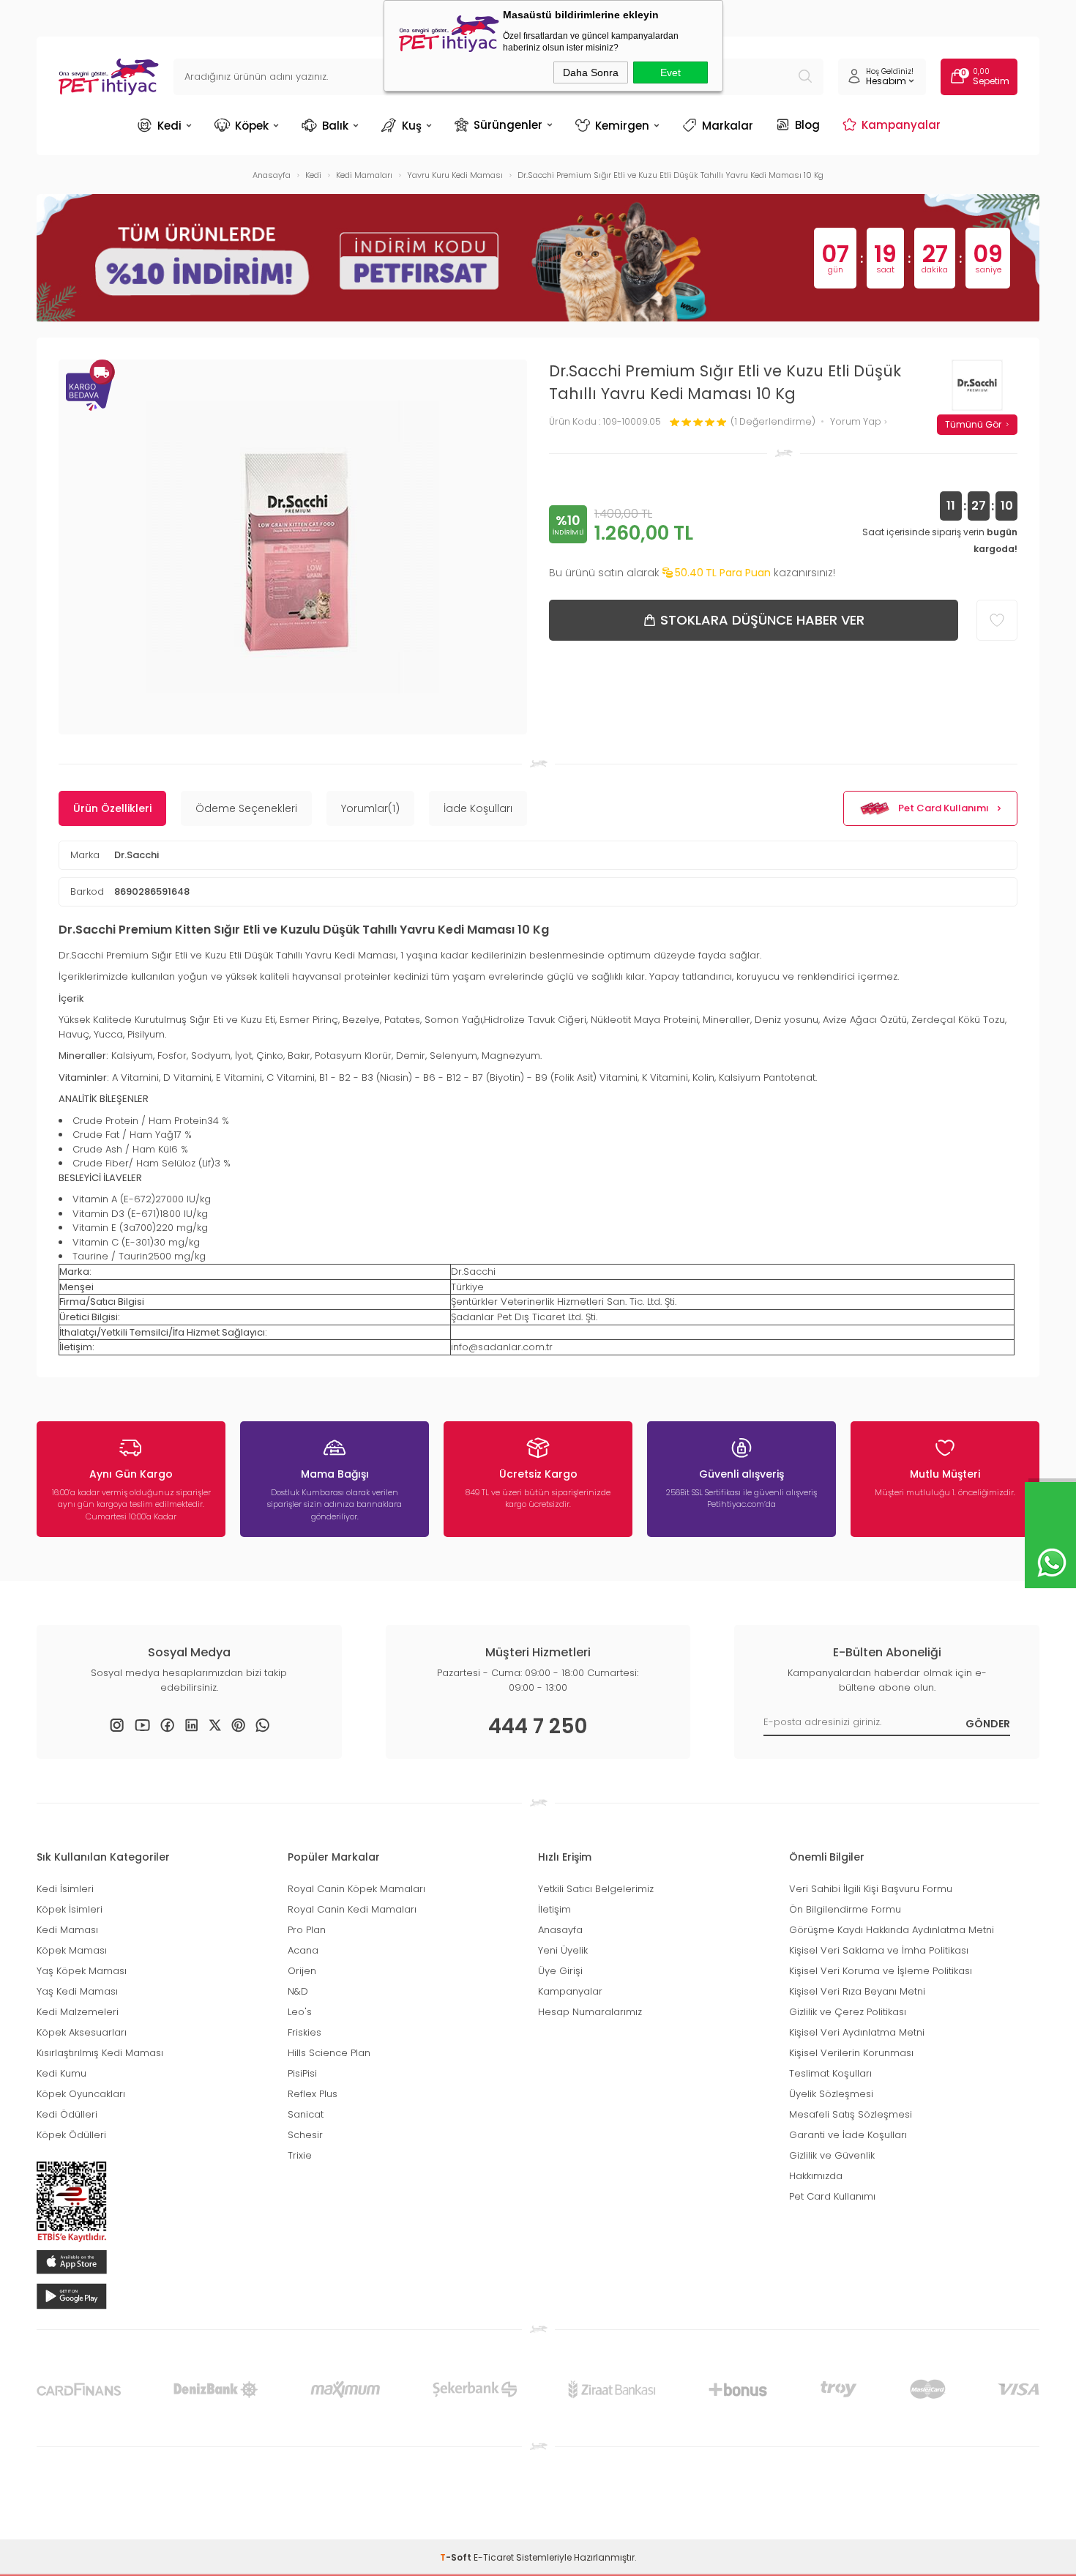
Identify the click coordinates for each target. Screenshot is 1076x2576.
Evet (670, 72)
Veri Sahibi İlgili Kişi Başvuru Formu (871, 1889)
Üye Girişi (560, 1971)
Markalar (728, 126)
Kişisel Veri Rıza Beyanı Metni (857, 1991)
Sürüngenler (508, 124)
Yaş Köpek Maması (82, 1971)
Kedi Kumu (61, 2073)
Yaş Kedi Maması (77, 1991)
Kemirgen (622, 126)
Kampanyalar (901, 124)
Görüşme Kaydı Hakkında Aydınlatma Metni (892, 1930)
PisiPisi (302, 2073)
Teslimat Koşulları (830, 2073)
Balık (335, 126)
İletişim (554, 1909)
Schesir (305, 2135)
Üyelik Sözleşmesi (831, 2094)
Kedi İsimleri (65, 1889)
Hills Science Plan (329, 2053)
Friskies (305, 2032)
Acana (303, 1950)
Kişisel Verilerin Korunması (851, 2053)
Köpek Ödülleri (71, 2135)
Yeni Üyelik (563, 1950)
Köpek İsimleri (70, 1909)
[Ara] (805, 77)
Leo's (300, 2012)
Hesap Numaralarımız (590, 2012)
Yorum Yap (857, 422)
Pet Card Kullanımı (944, 808)
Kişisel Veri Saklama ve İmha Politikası (879, 1950)
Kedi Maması (67, 1930)
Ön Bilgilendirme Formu (845, 1909)
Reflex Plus (313, 2094)
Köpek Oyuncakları (81, 2094)
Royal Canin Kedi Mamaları (352, 1909)
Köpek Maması (72, 1950)
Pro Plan (307, 1930)
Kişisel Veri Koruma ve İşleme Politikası (881, 1971)
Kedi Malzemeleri (78, 2012)
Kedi (169, 126)
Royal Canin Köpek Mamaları (356, 1889)
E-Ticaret (494, 2557)
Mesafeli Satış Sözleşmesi (851, 2114)
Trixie (300, 2155)
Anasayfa (560, 1930)
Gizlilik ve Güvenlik (832, 2155)
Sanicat (306, 2114)
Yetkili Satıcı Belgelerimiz (596, 1889)
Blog (807, 124)
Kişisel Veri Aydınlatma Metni (857, 2032)
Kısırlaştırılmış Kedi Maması (100, 2053)
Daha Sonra (591, 72)
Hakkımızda (816, 2176)
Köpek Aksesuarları (82, 2032)
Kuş (412, 126)
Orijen (302, 1971)
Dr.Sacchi (137, 855)
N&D (298, 1991)
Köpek (252, 126)
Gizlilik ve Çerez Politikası (848, 2012)
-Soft (457, 2557)
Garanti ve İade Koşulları (848, 2135)
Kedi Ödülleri (67, 2114)
